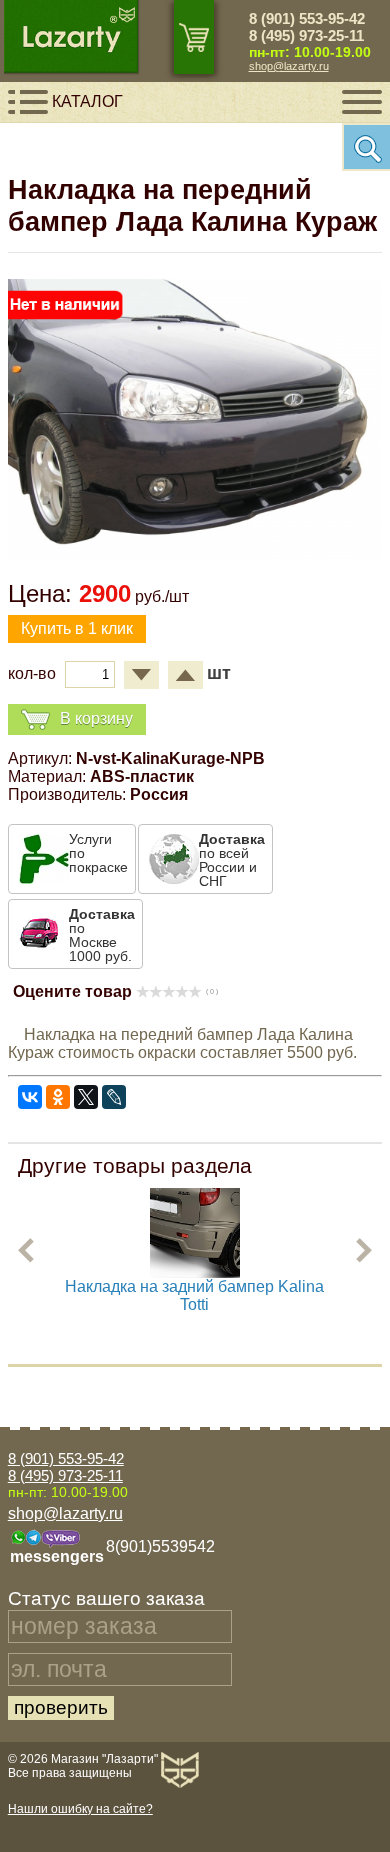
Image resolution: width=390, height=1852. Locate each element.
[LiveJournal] (114, 1097)
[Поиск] (366, 147)
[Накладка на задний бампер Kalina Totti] (195, 1272)
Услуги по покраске (98, 853)
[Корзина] (194, 37)
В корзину (96, 718)
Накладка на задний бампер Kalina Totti (194, 1295)
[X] (86, 1097)
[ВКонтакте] (30, 1097)
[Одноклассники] (58, 1097)
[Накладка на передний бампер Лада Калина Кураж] (195, 554)
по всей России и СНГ (232, 860)
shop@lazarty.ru (289, 66)
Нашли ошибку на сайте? (80, 1809)
